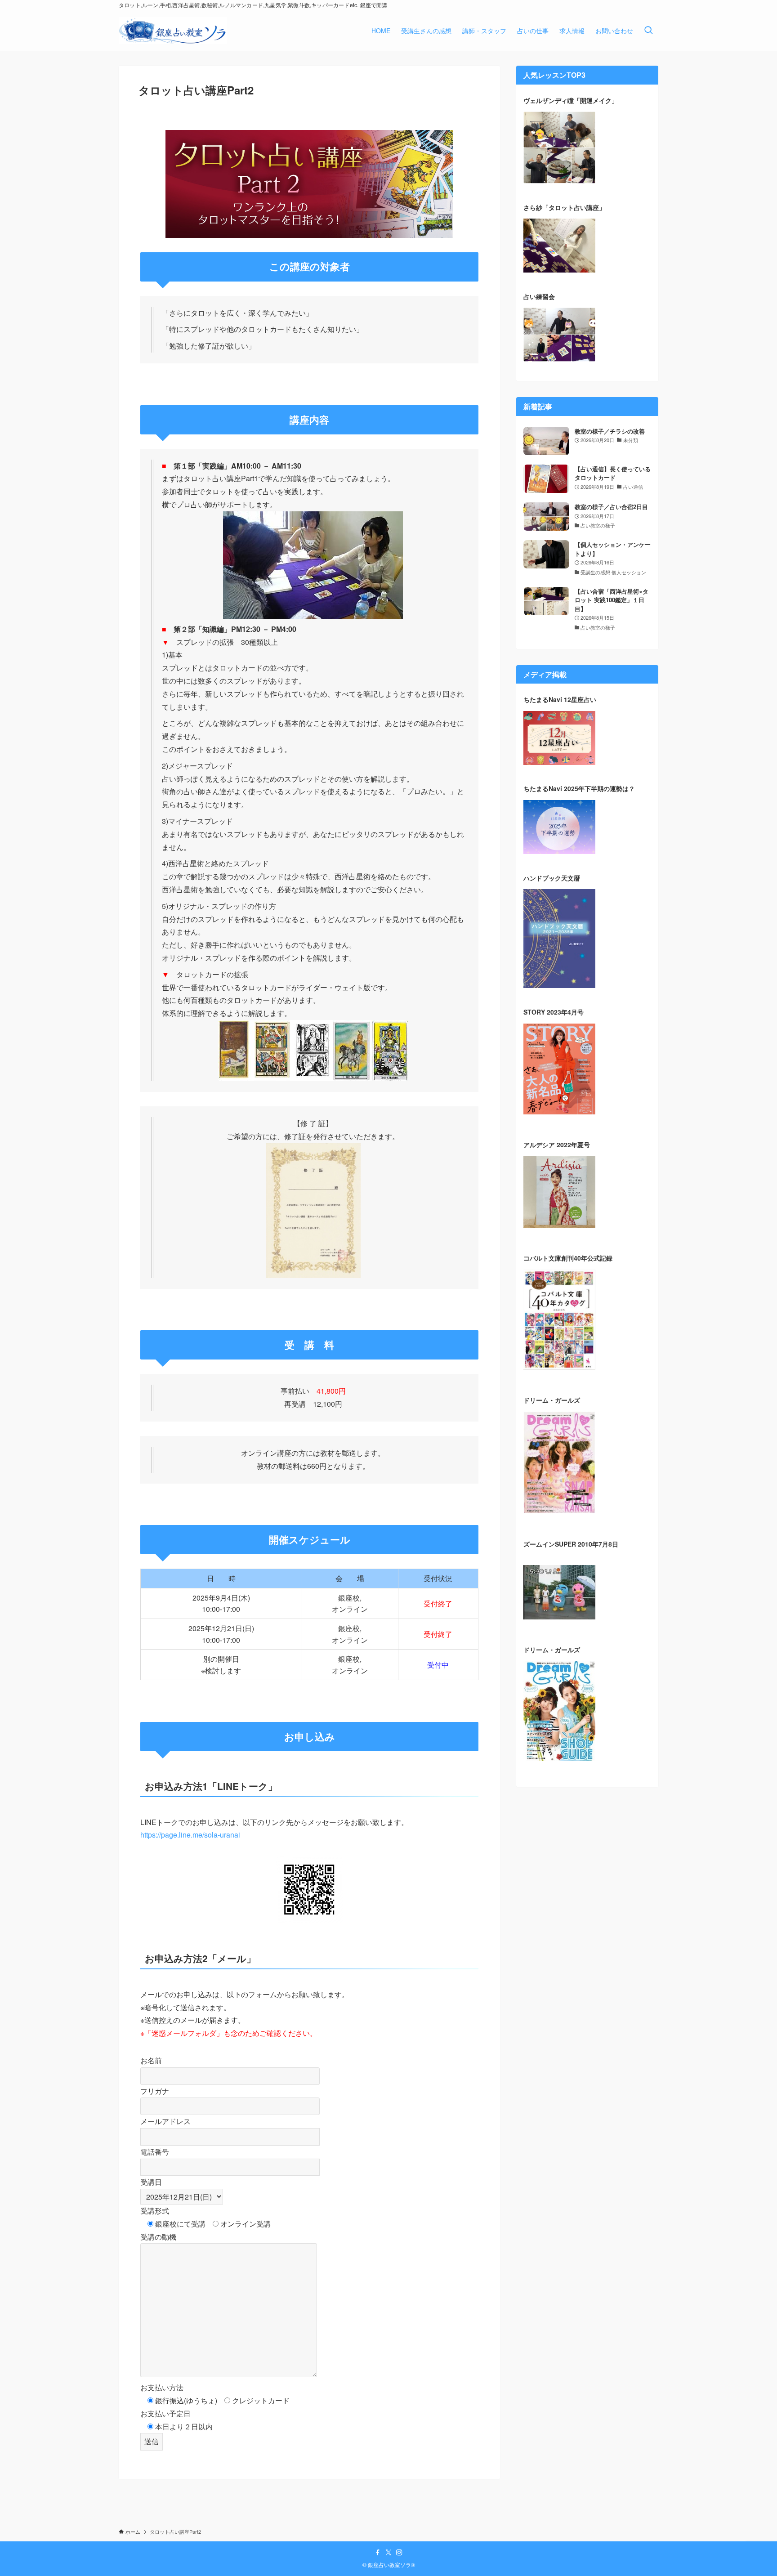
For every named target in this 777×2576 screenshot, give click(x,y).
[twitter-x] (388, 2553)
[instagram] (399, 2553)
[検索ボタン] (648, 31)
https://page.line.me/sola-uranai (190, 1835)
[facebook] (378, 2553)
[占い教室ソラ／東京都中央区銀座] (173, 31)
